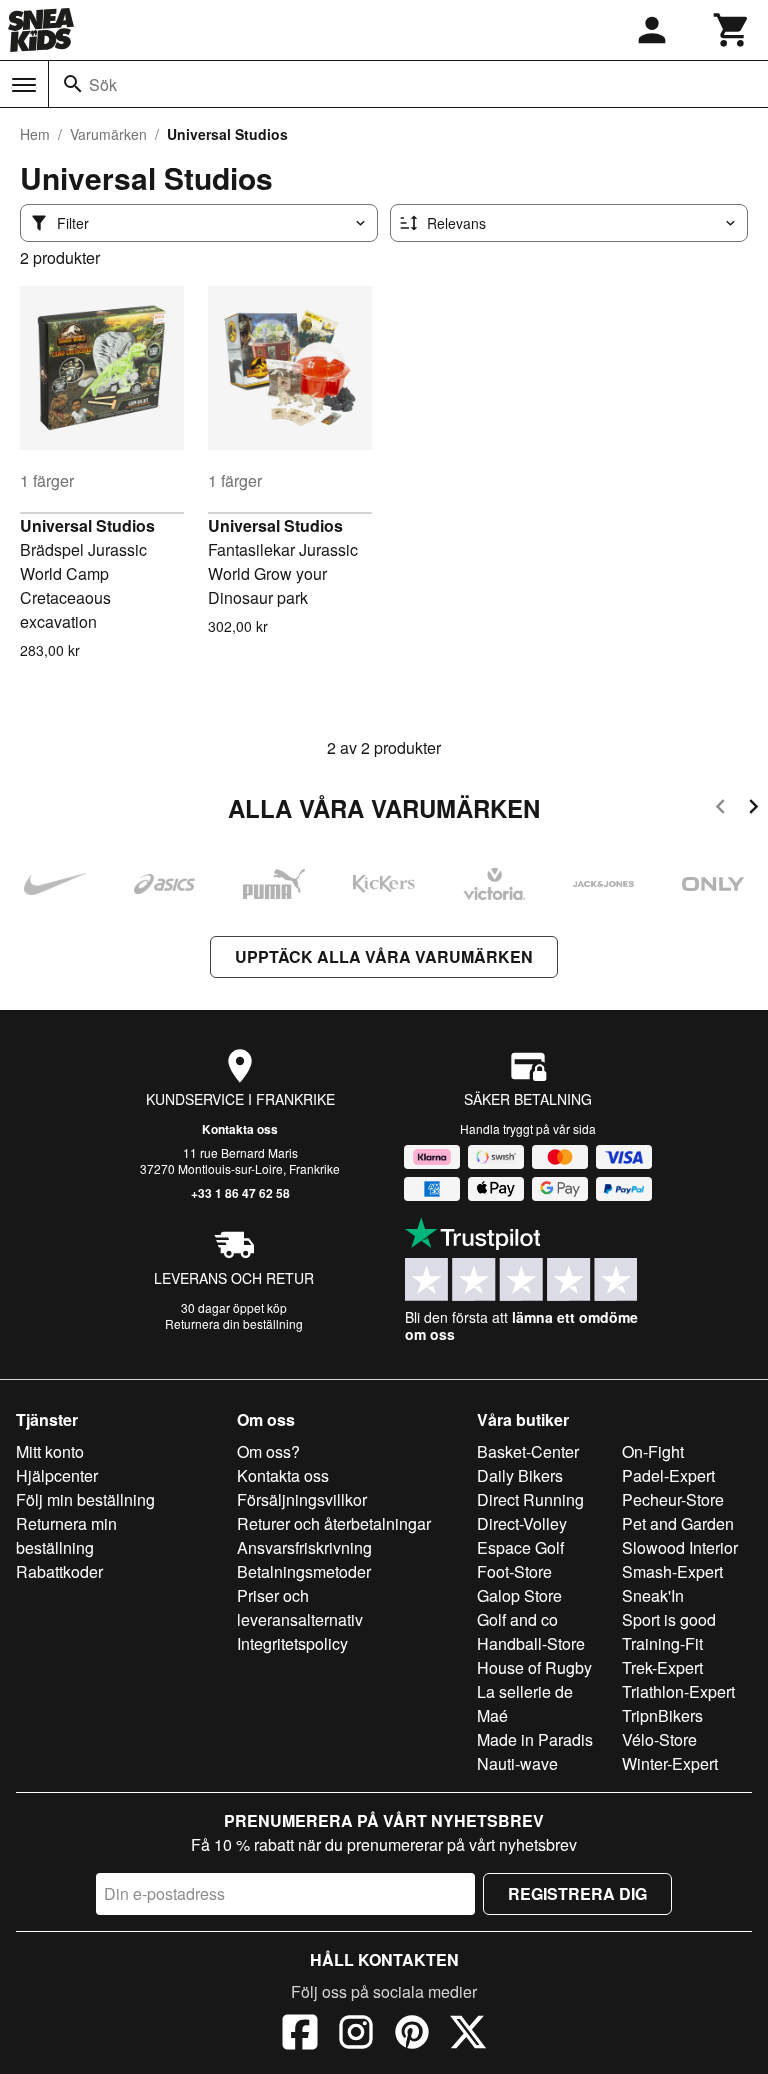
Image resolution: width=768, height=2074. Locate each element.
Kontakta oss (240, 1129)
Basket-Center (528, 1451)
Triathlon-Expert (678, 1691)
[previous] (720, 809)
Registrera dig (577, 1893)
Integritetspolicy (292, 1643)
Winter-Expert (670, 1763)
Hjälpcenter (57, 1475)
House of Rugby (534, 1667)
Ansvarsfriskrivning (304, 1547)
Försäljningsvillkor (302, 1499)
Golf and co (517, 1619)
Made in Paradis (535, 1739)
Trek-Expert (662, 1667)
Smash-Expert (672, 1571)
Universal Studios (87, 525)
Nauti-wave (517, 1763)
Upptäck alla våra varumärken (384, 956)
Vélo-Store (659, 1739)
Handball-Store (531, 1643)
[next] (753, 809)
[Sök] (73, 84)
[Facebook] (300, 2035)
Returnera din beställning (234, 1323)
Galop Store (519, 1595)
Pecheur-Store (673, 1499)
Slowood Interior (680, 1547)
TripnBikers (662, 1715)
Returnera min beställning (66, 1535)
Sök (103, 84)
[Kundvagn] (732, 30)
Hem (35, 134)
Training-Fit (662, 1643)
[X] (468, 2035)
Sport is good (669, 1619)
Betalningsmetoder (304, 1571)
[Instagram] (356, 2035)
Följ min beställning (85, 1499)
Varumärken (108, 134)
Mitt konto (50, 1451)
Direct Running (530, 1499)
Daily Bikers (520, 1475)
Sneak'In (653, 1595)
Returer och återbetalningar (334, 1523)
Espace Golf (520, 1547)
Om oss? (268, 1451)
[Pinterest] (412, 2035)
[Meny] (24, 85)
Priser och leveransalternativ (300, 1607)
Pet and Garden (678, 1523)
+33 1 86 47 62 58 (240, 1193)
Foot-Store (514, 1571)
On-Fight (653, 1451)
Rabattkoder (59, 1571)
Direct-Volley (522, 1523)
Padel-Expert (668, 1475)
